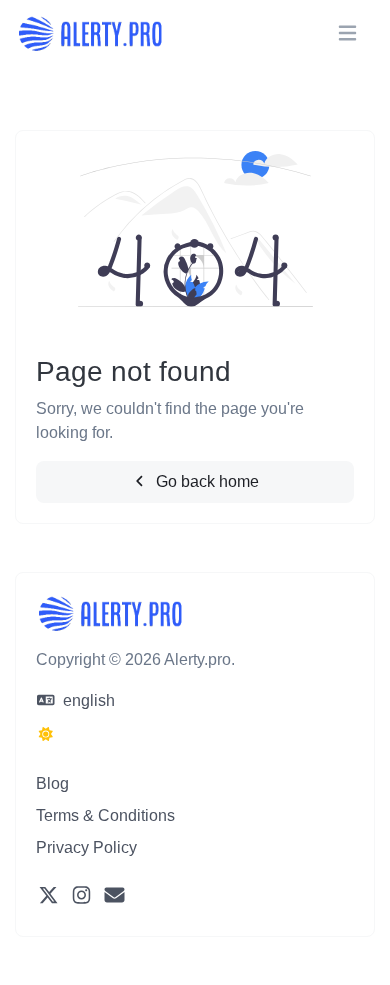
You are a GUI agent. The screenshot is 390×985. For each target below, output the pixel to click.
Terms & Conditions (105, 815)
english (87, 700)
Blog (52, 783)
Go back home (205, 481)
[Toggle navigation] (347, 33)
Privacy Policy (86, 847)
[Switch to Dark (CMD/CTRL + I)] (46, 735)
